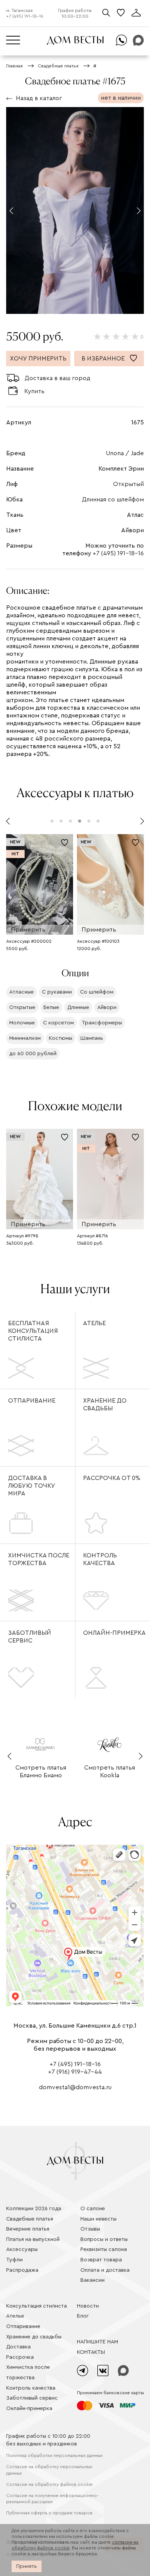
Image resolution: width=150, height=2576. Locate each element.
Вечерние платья (28, 2229)
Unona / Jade (125, 453)
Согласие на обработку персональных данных (49, 2470)
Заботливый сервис (30, 1637)
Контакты (91, 2352)
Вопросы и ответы (104, 2239)
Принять (27, 2566)
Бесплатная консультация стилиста (33, 1331)
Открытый (128, 484)
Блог (83, 2316)
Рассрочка (20, 2357)
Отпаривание (32, 1401)
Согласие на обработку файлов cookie (49, 2484)
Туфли (14, 2260)
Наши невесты (98, 2219)
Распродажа (22, 2270)
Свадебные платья (30, 2219)
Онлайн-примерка (114, 1633)
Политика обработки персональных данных (54, 2455)
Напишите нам (97, 2342)
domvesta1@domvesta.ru (75, 2087)
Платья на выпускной (33, 2239)
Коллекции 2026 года (34, 2209)
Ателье (94, 1323)
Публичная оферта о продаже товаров (49, 2513)
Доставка (18, 2347)
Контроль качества (100, 1559)
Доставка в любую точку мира (32, 1486)
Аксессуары (22, 2249)
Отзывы (90, 2229)
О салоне (93, 2209)
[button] (11, 211)
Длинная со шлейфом (113, 499)
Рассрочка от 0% (112, 1478)
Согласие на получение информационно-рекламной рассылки (52, 2499)
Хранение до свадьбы (105, 1404)
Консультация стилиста (37, 2306)
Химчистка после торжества (39, 1559)
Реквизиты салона (104, 2249)
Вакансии (92, 2280)
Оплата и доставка (105, 2270)
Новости (88, 2306)
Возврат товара (101, 2260)
